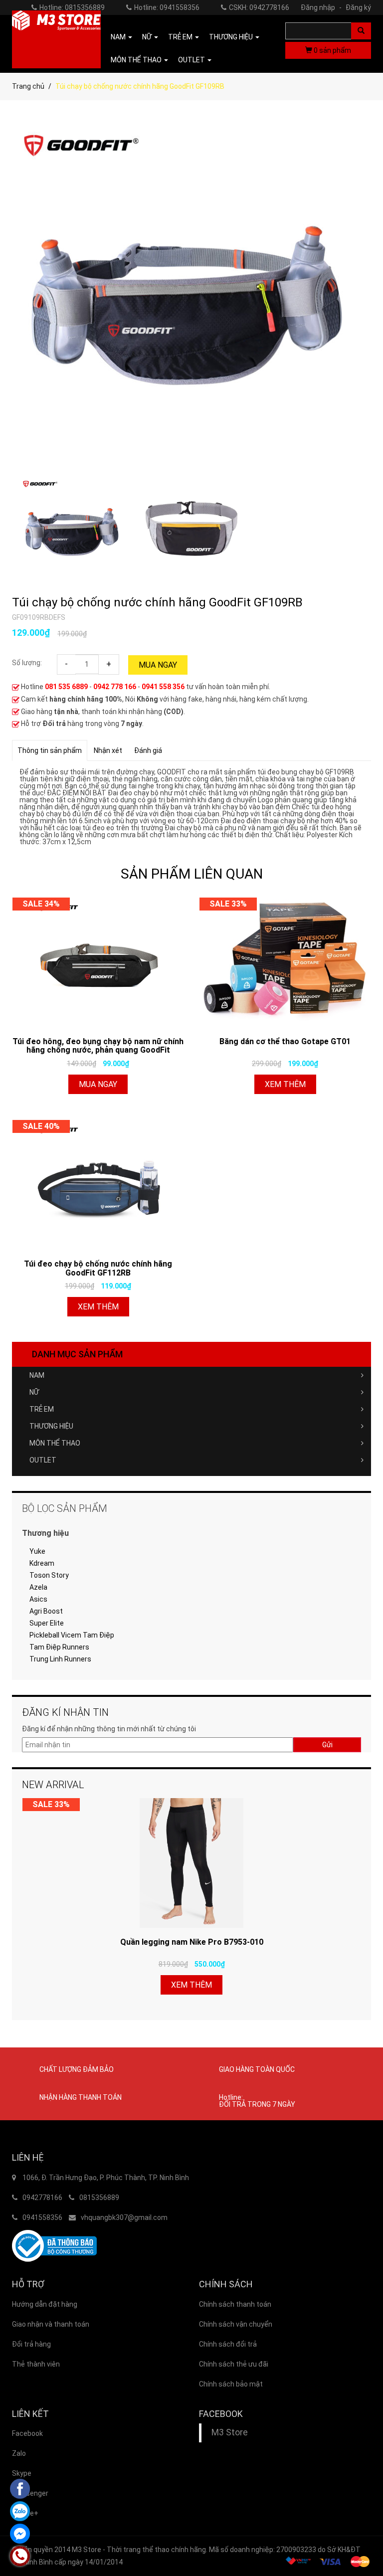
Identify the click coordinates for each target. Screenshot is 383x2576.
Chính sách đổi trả (228, 2344)
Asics (38, 1599)
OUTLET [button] (192, 60)
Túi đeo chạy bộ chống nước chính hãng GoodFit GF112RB (98, 1268)
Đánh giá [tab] (148, 750)
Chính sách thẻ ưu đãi (234, 2364)
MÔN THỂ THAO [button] (137, 60)
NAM (37, 1375)
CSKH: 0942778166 (259, 7)
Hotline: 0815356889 (72, 7)
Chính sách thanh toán (235, 2304)
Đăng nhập (321, 7)
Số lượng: (27, 663)
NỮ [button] (148, 37)
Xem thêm (285, 1084)
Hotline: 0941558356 (167, 7)
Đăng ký (358, 7)
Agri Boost (46, 1611)
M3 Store (230, 2432)
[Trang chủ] (56, 39)
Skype (22, 2473)
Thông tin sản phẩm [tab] (50, 750)
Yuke (37, 1551)
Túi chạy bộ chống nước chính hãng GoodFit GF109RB (157, 602)
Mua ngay (158, 665)
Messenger (30, 2493)
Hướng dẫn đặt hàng (45, 2304)
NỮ (34, 1392)
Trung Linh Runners (60, 1659)
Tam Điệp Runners (59, 1647)
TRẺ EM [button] (181, 37)
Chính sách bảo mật (231, 2384)
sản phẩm (332, 50)
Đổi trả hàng (31, 2344)
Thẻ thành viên (36, 2364)
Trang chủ (28, 86)
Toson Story (49, 1575)
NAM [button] (119, 37)
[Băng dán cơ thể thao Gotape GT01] (285, 962)
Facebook (27, 2433)
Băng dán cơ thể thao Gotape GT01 (285, 1041)
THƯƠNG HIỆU (51, 1426)
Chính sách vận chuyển (236, 2324)
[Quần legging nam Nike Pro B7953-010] (191, 1863)
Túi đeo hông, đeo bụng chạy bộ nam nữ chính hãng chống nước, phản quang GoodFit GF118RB (98, 1046)
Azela (38, 1587)
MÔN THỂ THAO (55, 1443)
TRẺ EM (42, 1409)
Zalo (19, 2453)
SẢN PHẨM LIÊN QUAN (192, 874)
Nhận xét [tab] (108, 750)
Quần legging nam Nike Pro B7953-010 (192, 1942)
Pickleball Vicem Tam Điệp (72, 1635)
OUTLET (43, 1460)
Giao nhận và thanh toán (51, 2324)
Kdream (42, 1563)
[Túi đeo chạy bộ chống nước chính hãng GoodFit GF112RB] (98, 1185)
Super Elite (47, 1623)
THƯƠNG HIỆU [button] (232, 37)
